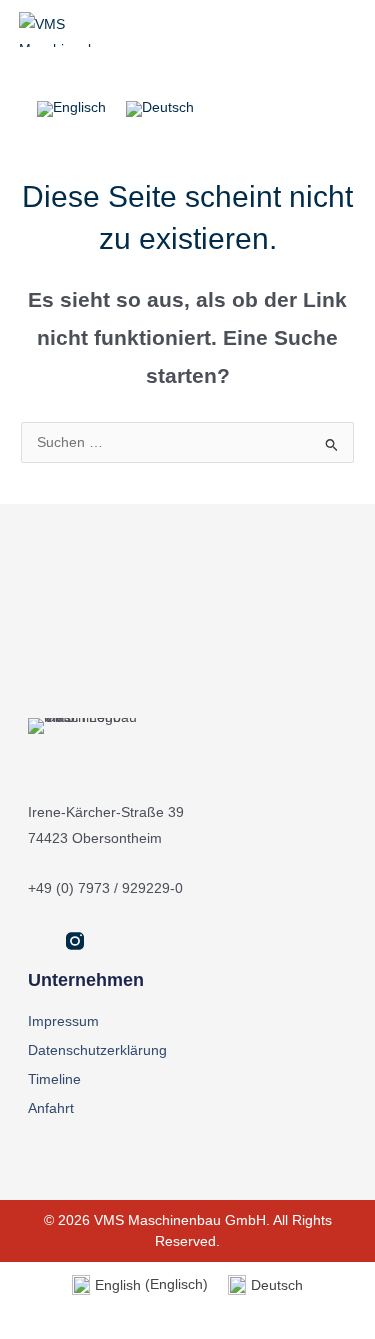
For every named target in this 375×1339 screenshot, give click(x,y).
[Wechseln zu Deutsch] (160, 109)
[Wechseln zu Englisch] (71, 109)
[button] (276, 73)
